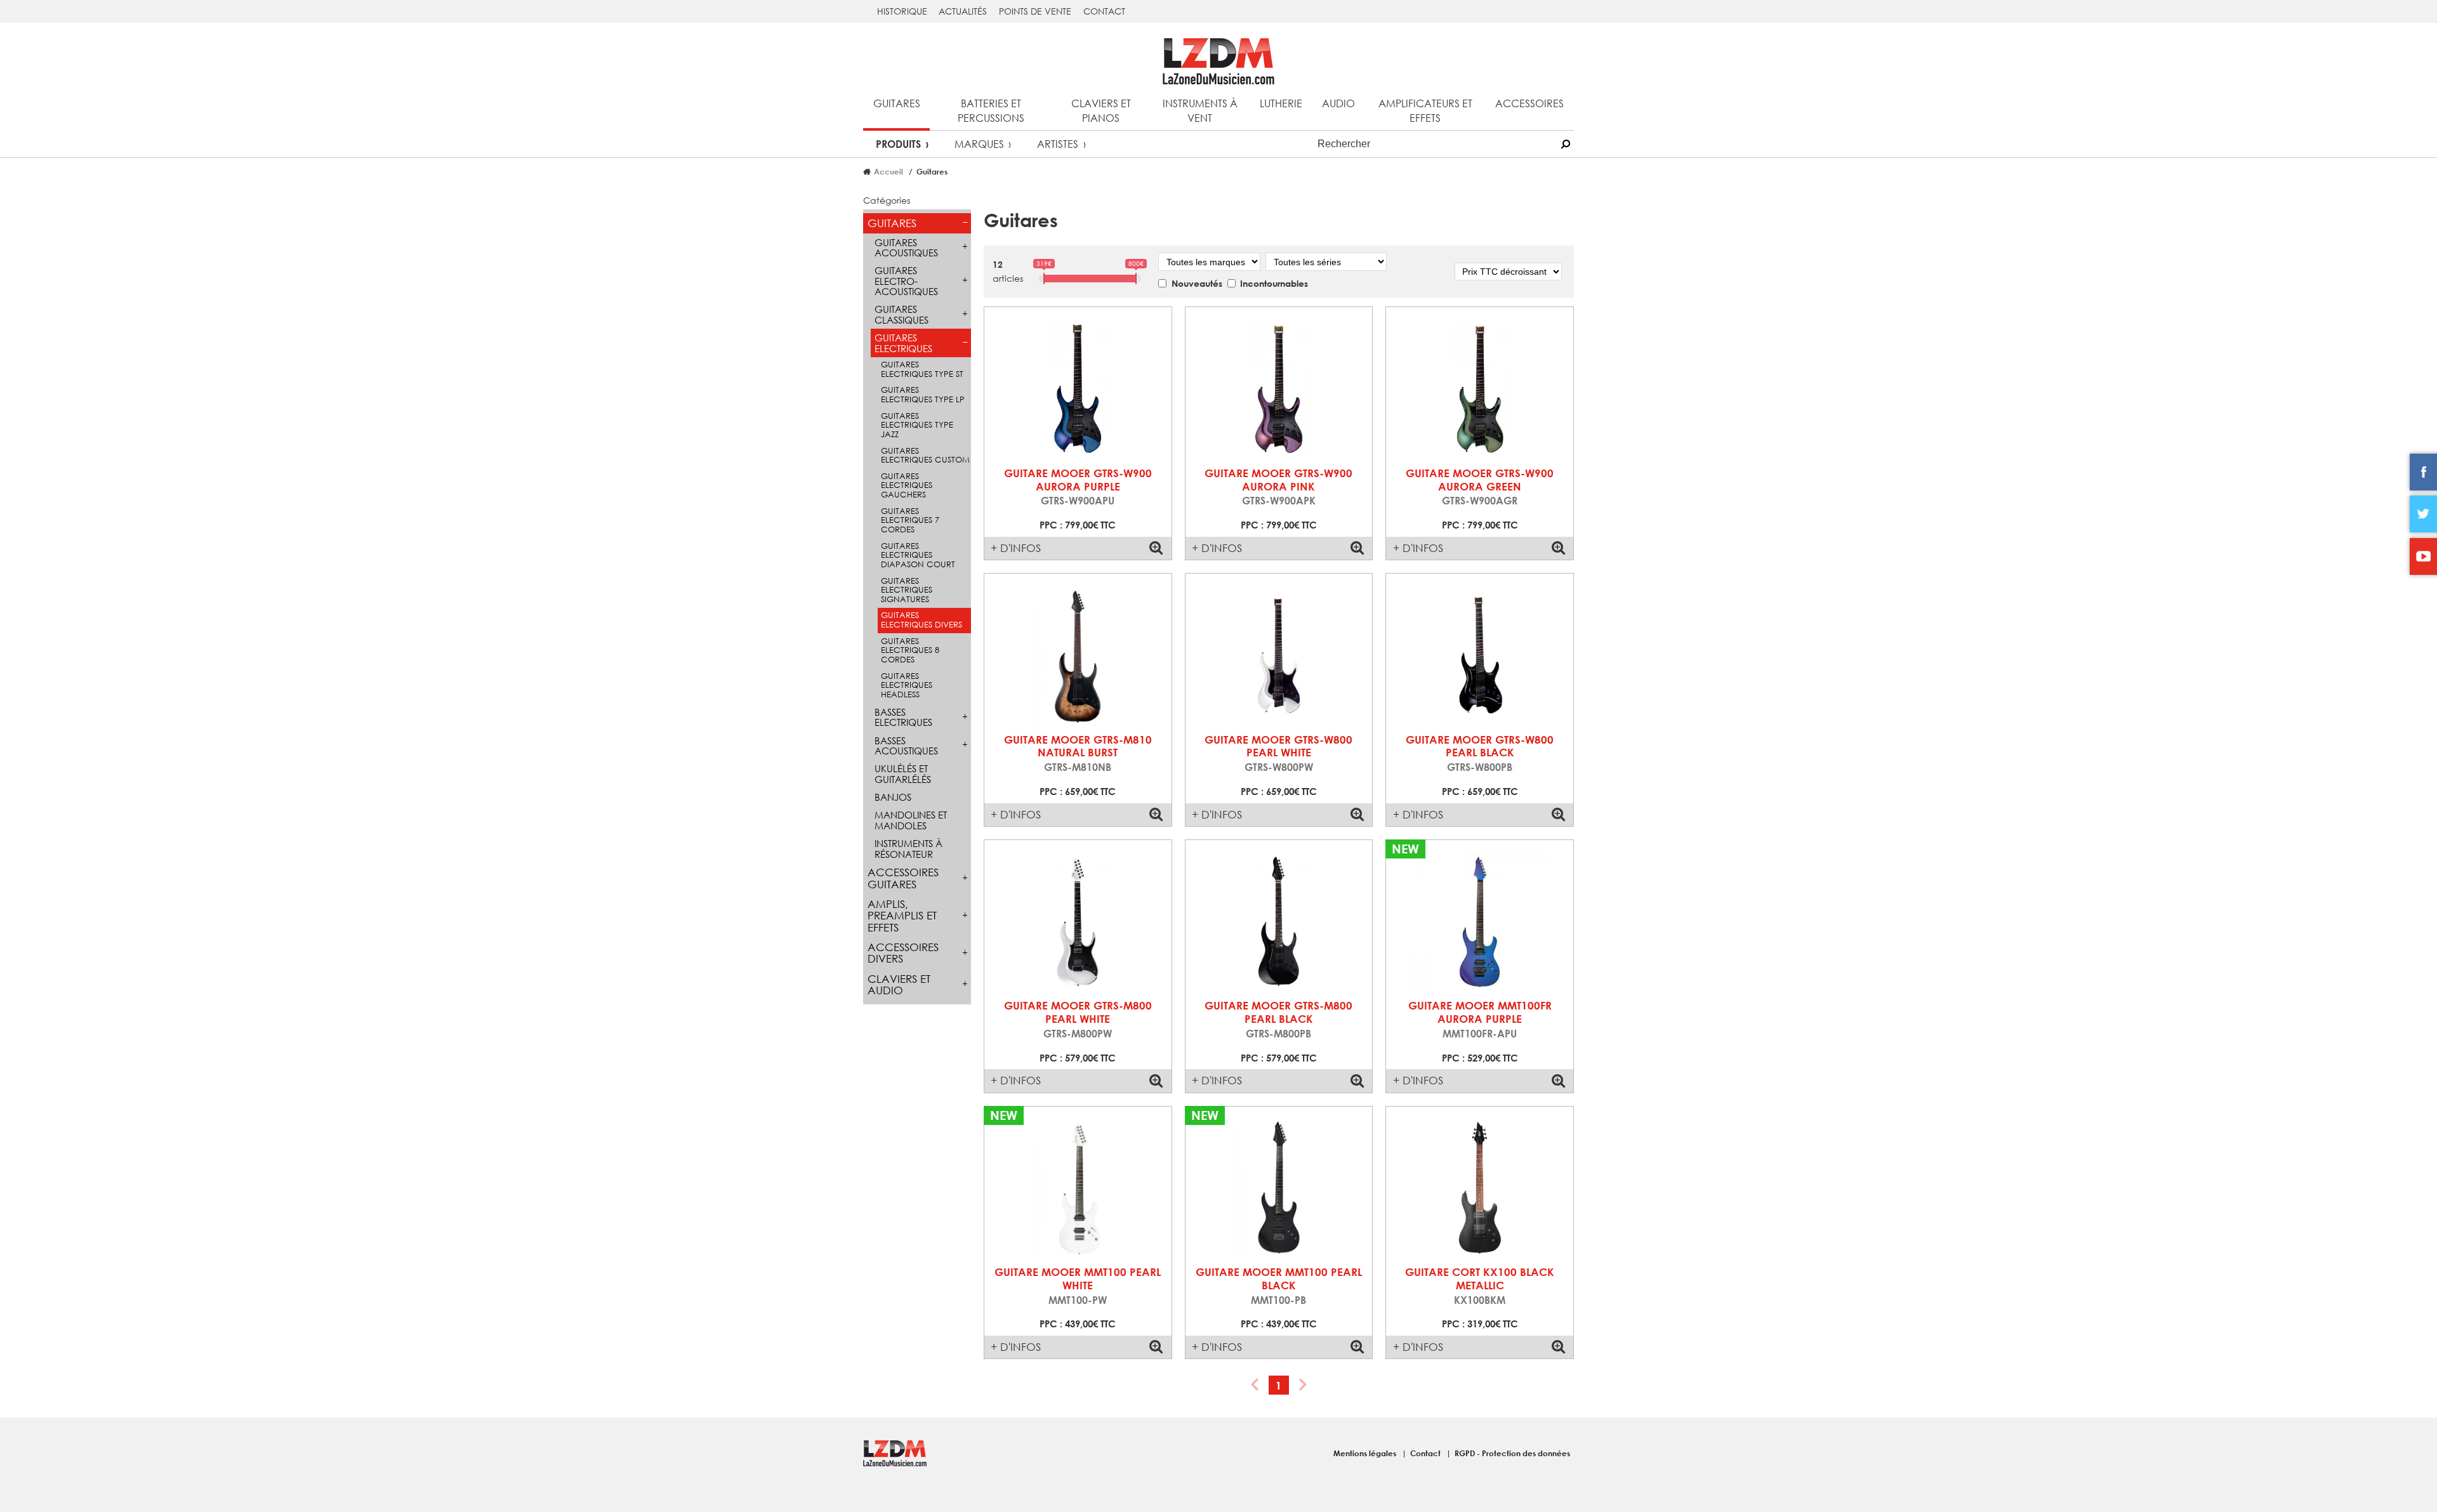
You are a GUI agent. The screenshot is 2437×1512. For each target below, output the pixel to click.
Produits (898, 144)
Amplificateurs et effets (1425, 110)
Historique (902, 11)
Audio (1338, 103)
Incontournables (1274, 283)
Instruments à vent (1200, 110)
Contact (1104, 11)
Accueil (888, 171)
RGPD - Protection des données (1512, 1453)
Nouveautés (1197, 283)
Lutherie (1281, 103)
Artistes (1058, 144)
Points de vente (1035, 11)
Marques (979, 144)
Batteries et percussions (991, 110)
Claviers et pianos (1101, 110)
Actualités (963, 11)
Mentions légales (1366, 1453)
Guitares (897, 103)
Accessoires (1529, 103)
